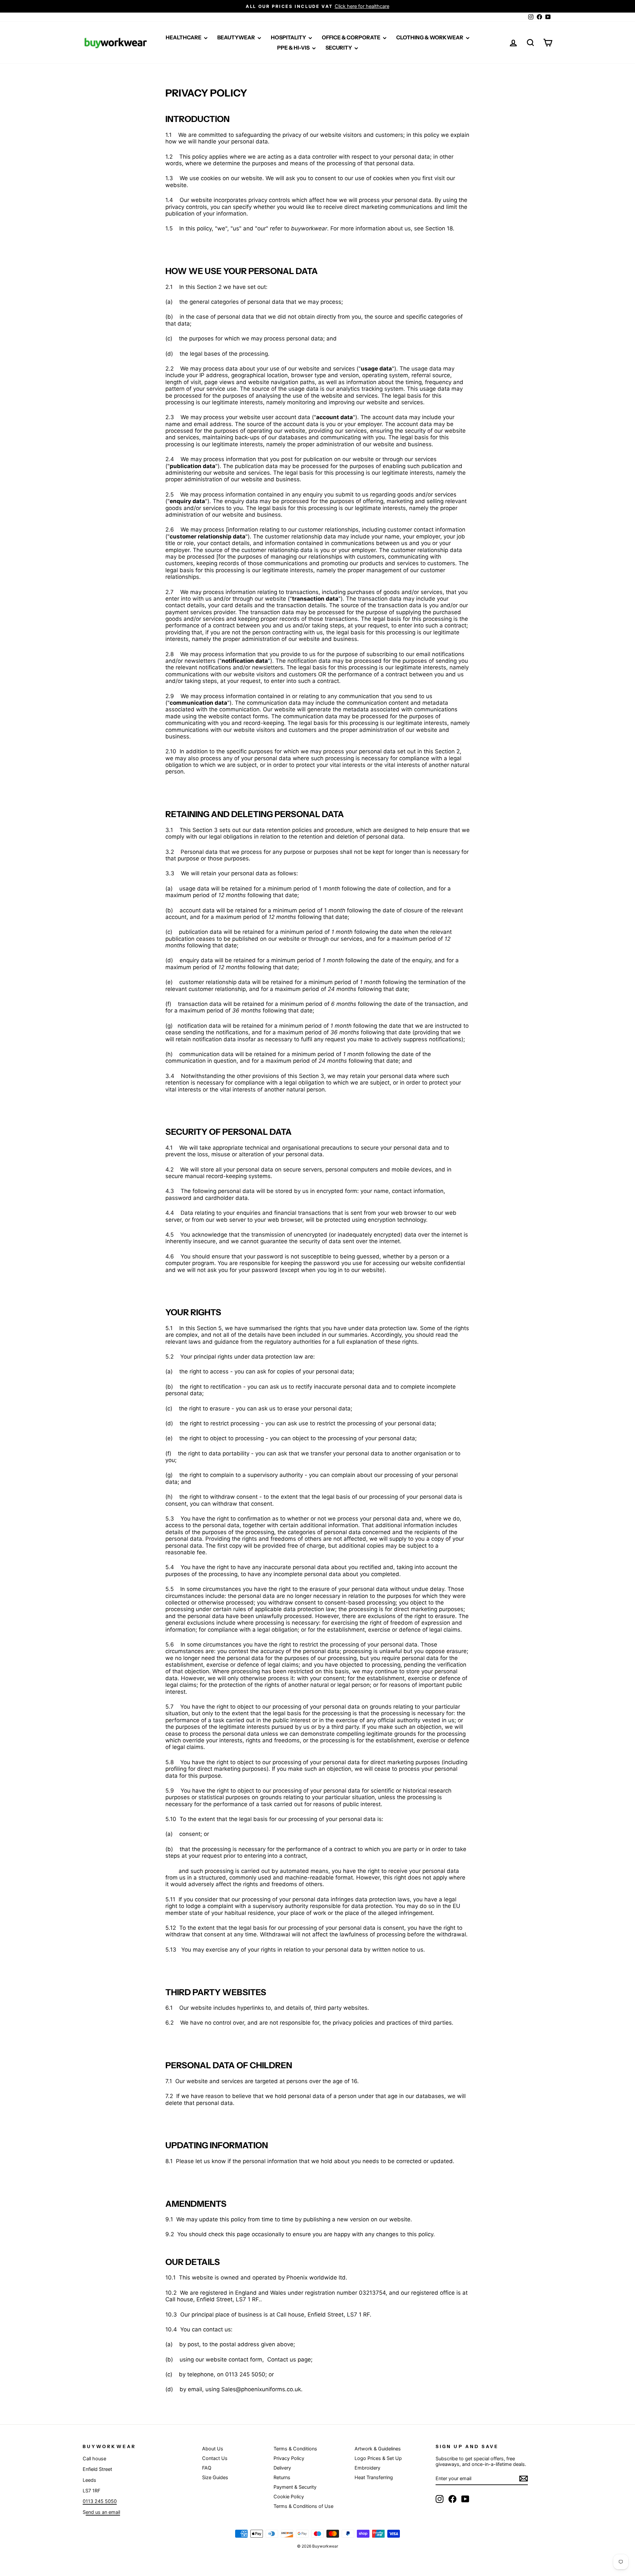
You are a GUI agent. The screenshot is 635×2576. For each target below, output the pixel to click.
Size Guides (215, 2477)
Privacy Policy (289, 2458)
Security (339, 48)
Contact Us (215, 2458)
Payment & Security (295, 2487)
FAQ (207, 2468)
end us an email (103, 2512)
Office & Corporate (352, 37)
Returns (282, 2477)
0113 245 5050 (100, 2501)
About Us (213, 2449)
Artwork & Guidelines (378, 2449)
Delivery (282, 2468)
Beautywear (237, 37)
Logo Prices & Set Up (378, 2458)
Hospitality (289, 37)
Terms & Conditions (295, 2449)
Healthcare (184, 37)
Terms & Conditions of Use (303, 2506)
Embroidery (367, 2468)
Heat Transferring (374, 2477)
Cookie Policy (289, 2497)
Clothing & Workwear (430, 37)
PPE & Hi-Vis (294, 48)
